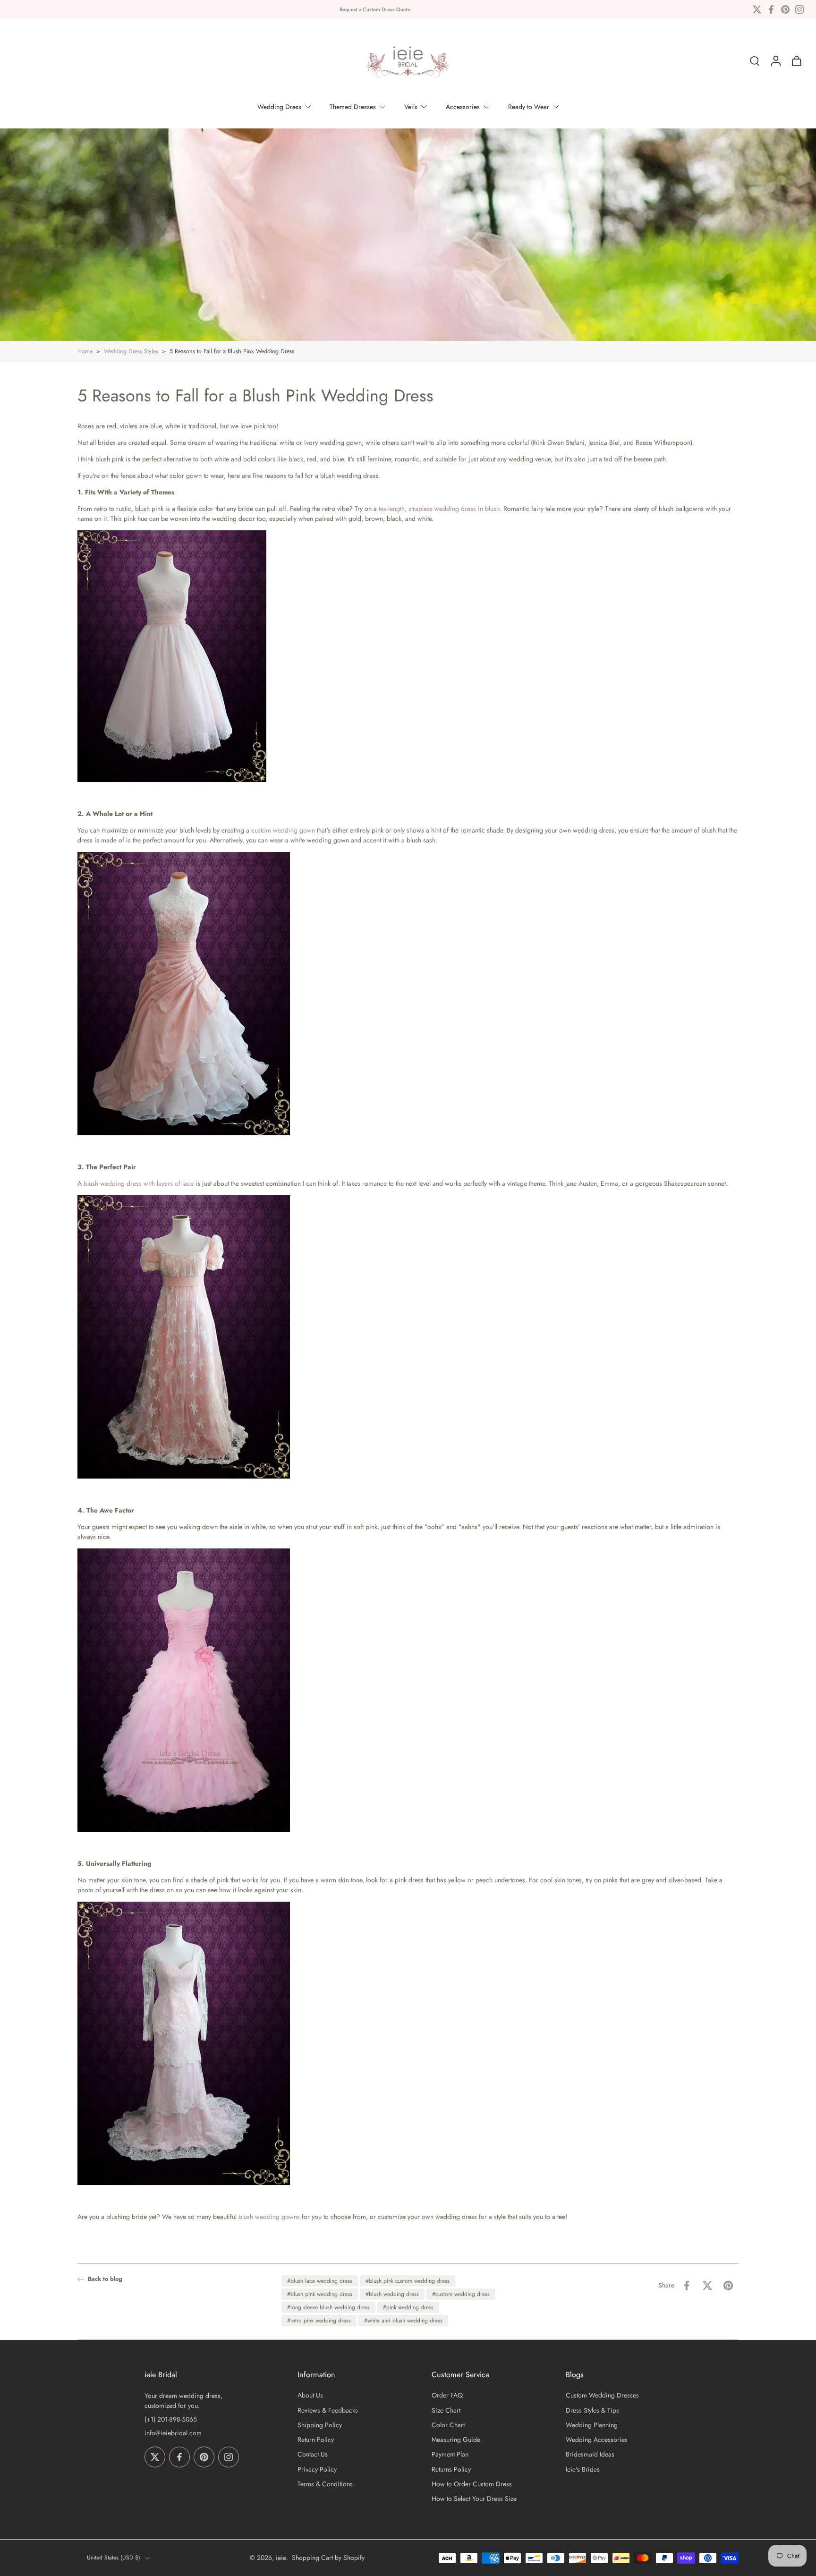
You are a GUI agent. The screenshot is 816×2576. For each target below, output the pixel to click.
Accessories (463, 107)
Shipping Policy (320, 2425)
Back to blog (105, 2279)
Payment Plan (450, 2455)
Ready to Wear (529, 107)
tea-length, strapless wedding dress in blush (439, 509)
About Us (310, 2396)
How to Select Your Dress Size (474, 2499)
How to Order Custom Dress (472, 2484)
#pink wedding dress (408, 2307)
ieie (281, 2558)
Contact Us (313, 2455)
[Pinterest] (785, 9)
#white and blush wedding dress (403, 2321)
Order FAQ (447, 2396)
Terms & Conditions (325, 2484)
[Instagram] (799, 9)
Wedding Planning (592, 2425)
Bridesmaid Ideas (590, 2455)
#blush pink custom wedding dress (408, 2281)
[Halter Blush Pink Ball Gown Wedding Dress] (184, 995)
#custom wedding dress (461, 2294)
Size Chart (446, 2410)
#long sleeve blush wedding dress (328, 2307)
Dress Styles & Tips (592, 2410)
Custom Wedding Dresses (602, 2396)
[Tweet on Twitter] (707, 2286)
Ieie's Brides (583, 2470)
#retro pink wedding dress (319, 2321)
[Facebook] (771, 9)
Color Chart (448, 2425)
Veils (411, 107)
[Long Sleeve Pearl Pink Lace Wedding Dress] (184, 2045)
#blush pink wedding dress (320, 2294)
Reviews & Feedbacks (328, 2410)
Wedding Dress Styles (131, 351)
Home (85, 351)
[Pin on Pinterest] (728, 2286)
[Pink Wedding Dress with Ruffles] (184, 1692)
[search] (755, 61)
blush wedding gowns (269, 2217)
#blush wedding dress (392, 2294)
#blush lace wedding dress (320, 2281)
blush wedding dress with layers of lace (139, 1183)
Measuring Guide (456, 2440)
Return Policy (316, 2440)
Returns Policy (451, 2470)
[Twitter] (757, 9)
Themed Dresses (353, 107)
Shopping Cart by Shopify (328, 2558)
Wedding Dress (279, 107)
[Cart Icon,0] (796, 61)
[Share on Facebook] (687, 2286)
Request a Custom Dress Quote (375, 9)
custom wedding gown (283, 830)
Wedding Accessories (597, 2440)
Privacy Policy (317, 2470)
